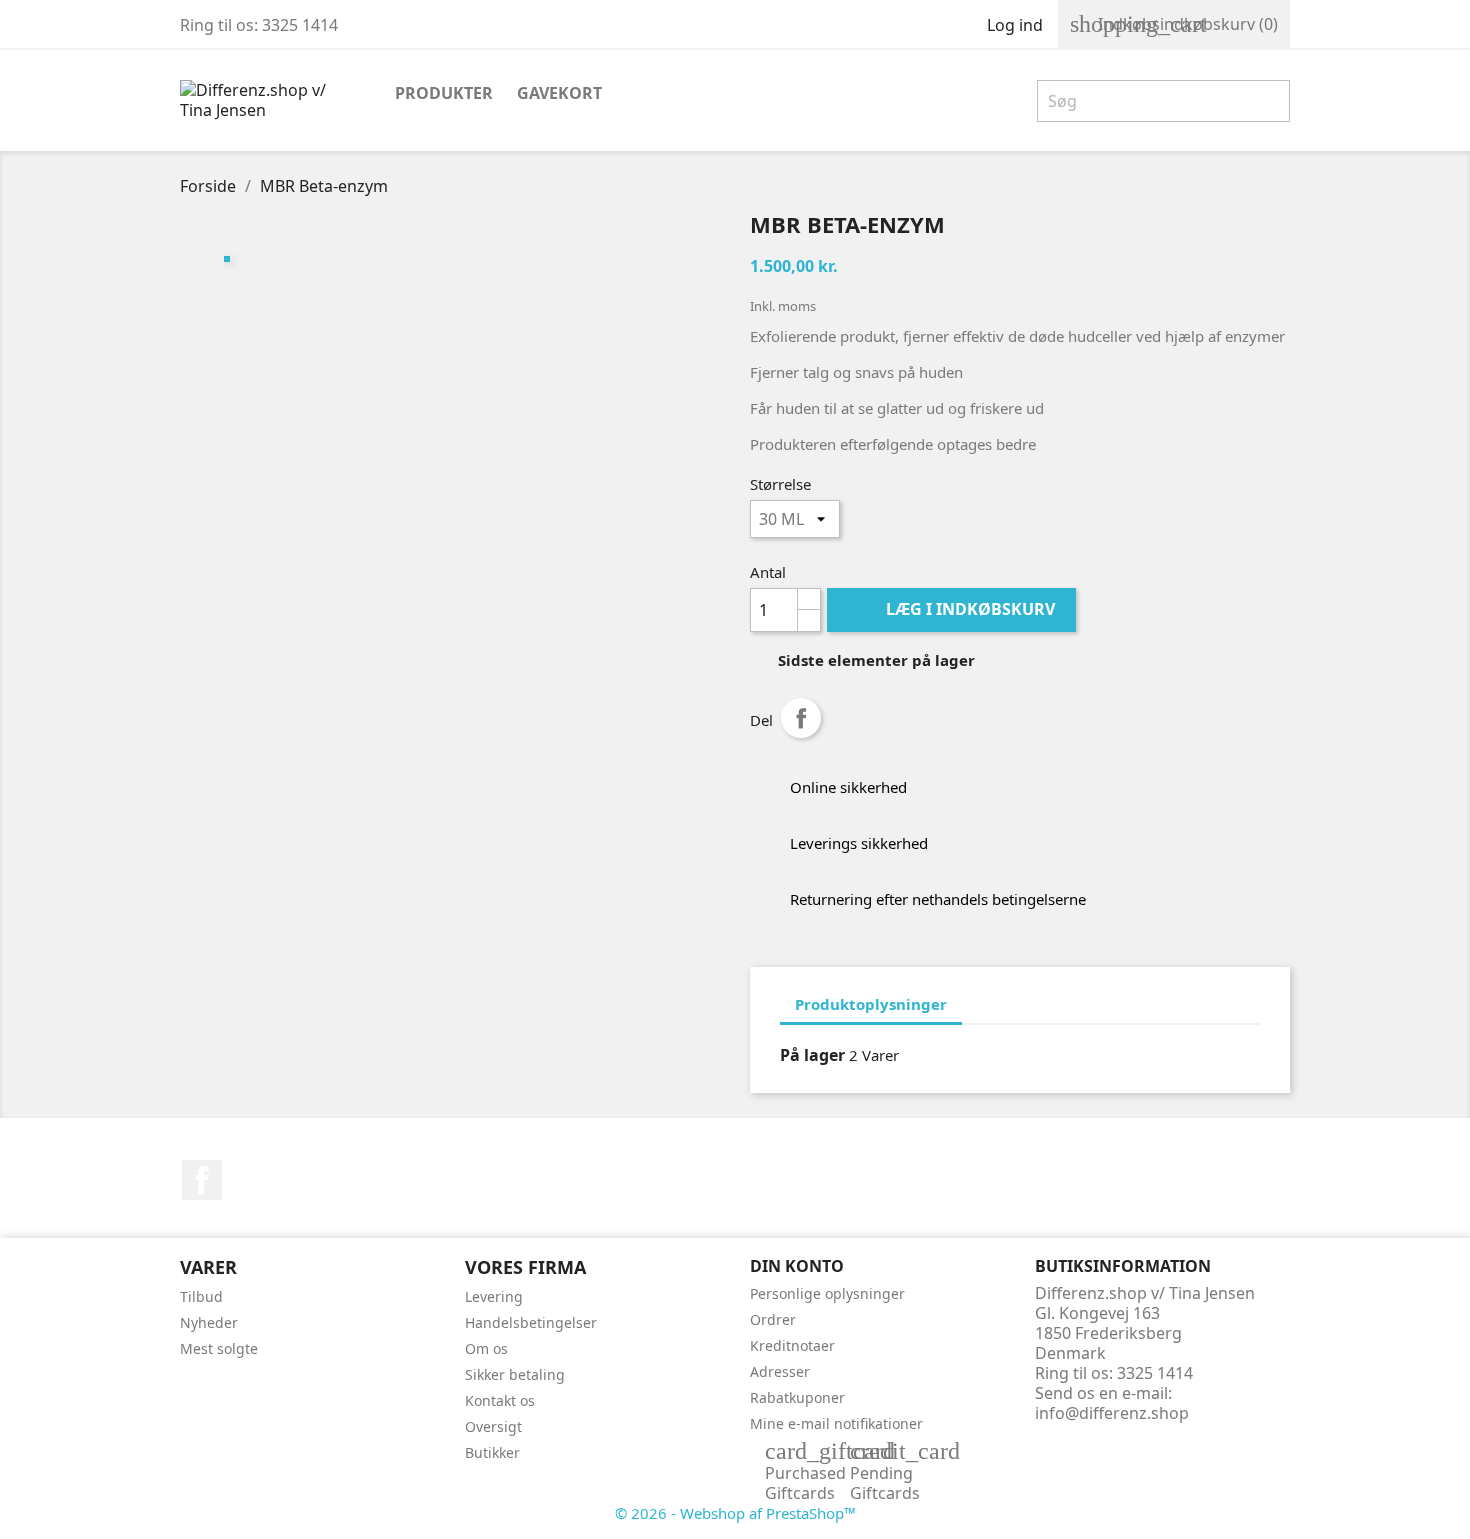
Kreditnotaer (792, 1345)
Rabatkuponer (797, 1397)
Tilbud (201, 1296)
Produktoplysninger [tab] (871, 1004)
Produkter (444, 93)
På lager (812, 1055)
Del (801, 718)
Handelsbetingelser (531, 1322)
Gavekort (559, 93)
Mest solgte (219, 1348)
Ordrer (773, 1319)
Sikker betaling (515, 1374)
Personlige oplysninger (827, 1293)
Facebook (202, 1180)
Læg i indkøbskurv (953, 609)
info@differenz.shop (1112, 1413)
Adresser (780, 1371)
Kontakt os (500, 1400)
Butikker (492, 1452)
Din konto (797, 1266)
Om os (486, 1348)
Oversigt (493, 1426)
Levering (494, 1296)
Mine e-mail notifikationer (836, 1423)
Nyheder (209, 1322)
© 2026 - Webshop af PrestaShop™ (735, 1513)
